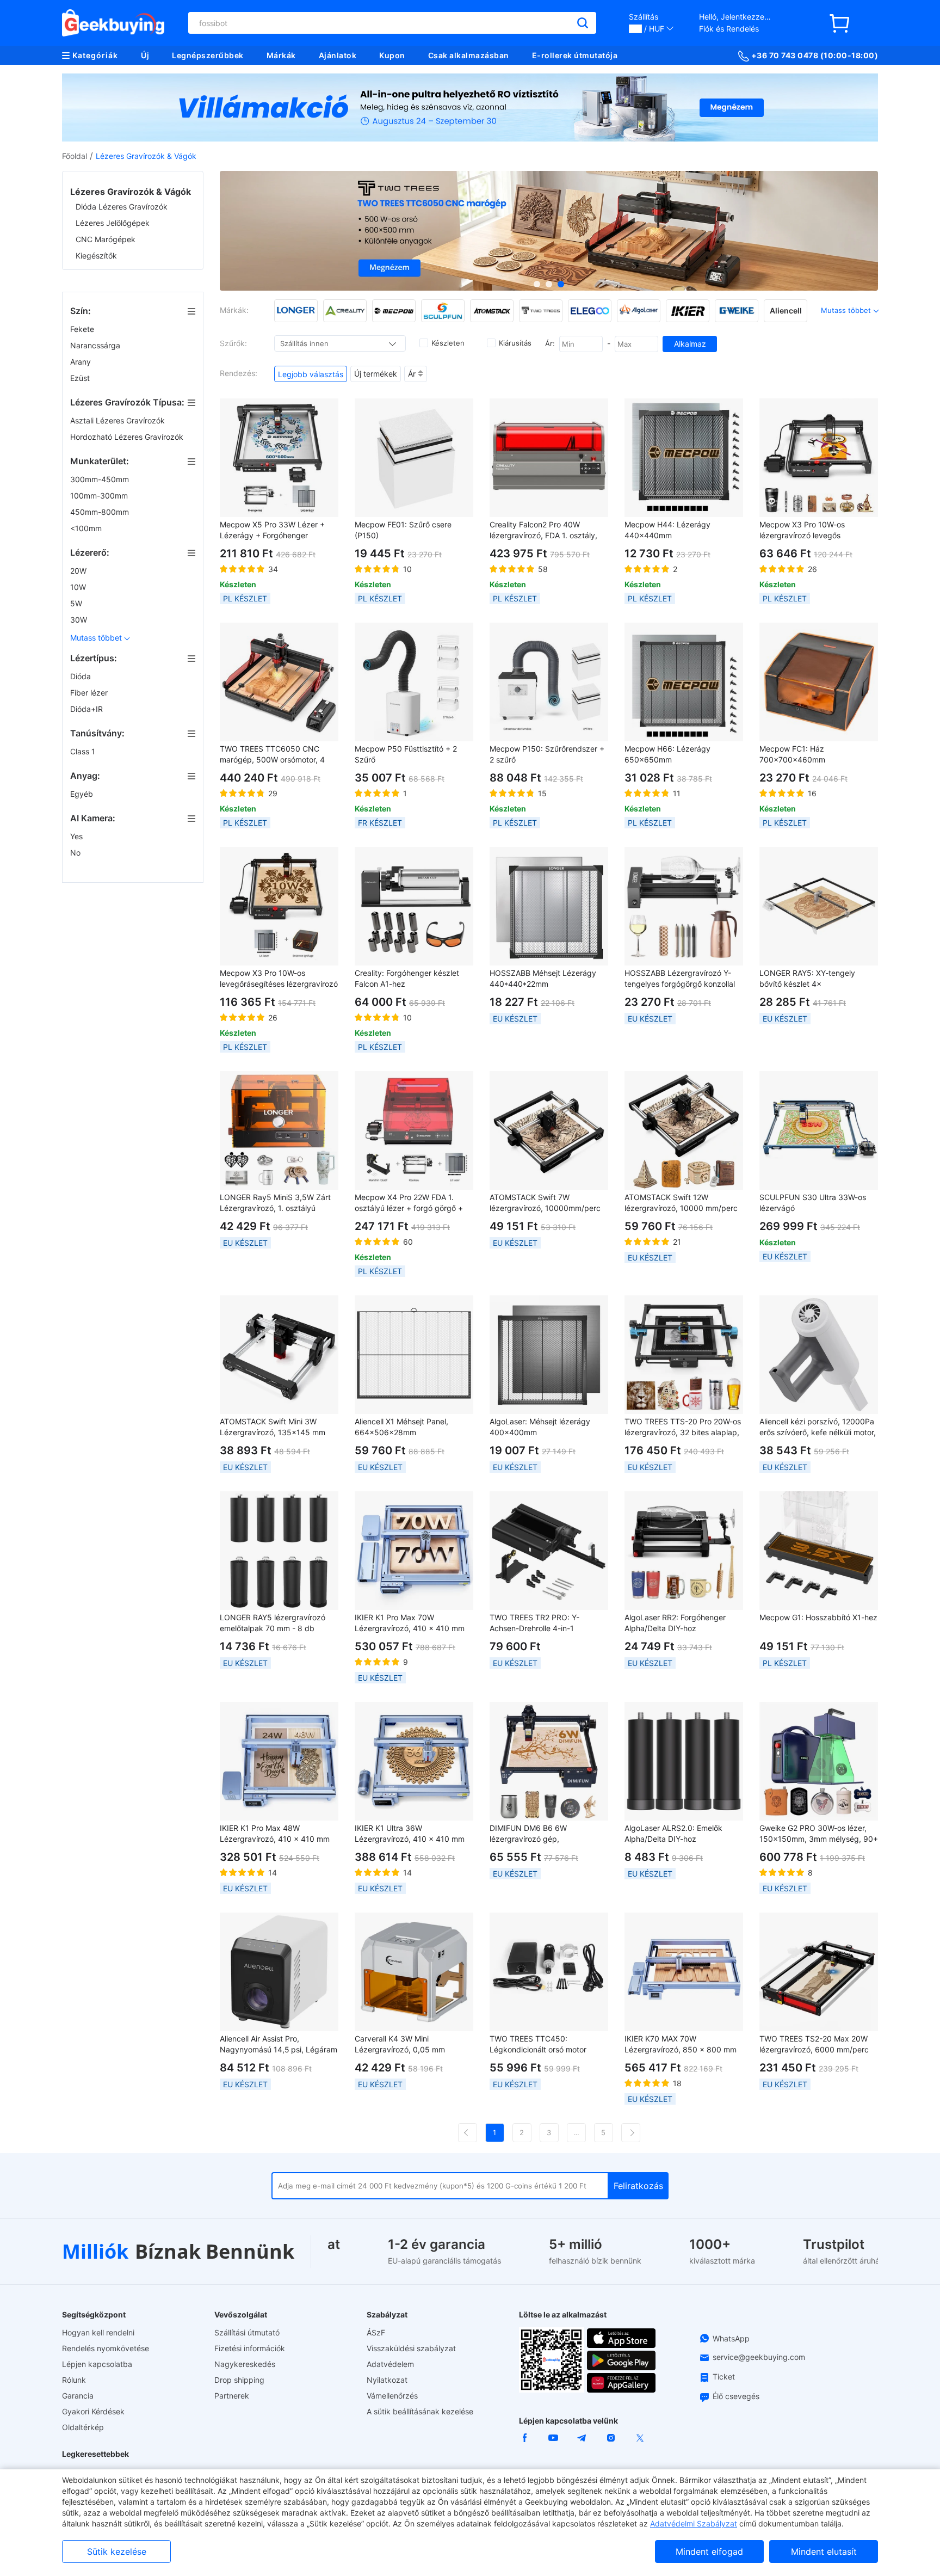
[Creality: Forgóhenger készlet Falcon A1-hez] (414, 906)
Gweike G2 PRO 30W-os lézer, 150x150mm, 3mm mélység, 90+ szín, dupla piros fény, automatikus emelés (819, 1834)
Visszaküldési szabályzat (411, 2348)
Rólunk (74, 2380)
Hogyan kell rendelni (98, 2332)
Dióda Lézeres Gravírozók (122, 207)
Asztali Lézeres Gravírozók (119, 420)
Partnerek (232, 2396)
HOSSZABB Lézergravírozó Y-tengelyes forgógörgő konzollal (680, 978)
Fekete (83, 329)
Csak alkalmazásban (469, 55)
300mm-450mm (101, 479)
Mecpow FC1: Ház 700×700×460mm (792, 754)
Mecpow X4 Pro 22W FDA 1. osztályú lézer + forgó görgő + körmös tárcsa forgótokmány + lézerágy (410, 1203)
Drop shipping (239, 2380)
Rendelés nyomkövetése (106, 2348)
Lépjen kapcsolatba (97, 2364)
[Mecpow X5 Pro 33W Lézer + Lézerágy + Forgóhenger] (279, 458)
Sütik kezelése (117, 2552)
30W (80, 620)
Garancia (78, 2396)
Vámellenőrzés (392, 2396)
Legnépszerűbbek (208, 55)
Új (145, 55)
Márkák (281, 55)
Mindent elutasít (824, 2552)
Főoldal (75, 156)
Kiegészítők (96, 256)
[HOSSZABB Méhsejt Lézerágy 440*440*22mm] (549, 906)
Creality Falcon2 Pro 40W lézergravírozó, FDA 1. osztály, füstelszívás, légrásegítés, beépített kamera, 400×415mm (546, 530)
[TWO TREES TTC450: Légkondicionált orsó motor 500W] (549, 1972)
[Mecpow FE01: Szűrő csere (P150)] (414, 458)
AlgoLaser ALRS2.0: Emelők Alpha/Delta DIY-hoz (673, 1833)
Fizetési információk (250, 2348)
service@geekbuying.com (759, 2357)
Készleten (448, 343)
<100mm (87, 528)
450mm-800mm (101, 512)
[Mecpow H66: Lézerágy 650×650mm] (684, 682)
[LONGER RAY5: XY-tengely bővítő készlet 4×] (819, 906)
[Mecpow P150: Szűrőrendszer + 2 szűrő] (549, 682)
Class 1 (84, 751)
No (76, 853)
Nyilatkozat (387, 2380)
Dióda (82, 676)
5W (77, 603)
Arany (82, 362)
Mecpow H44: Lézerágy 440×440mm (667, 530)
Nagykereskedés (245, 2364)
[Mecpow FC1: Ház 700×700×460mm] (819, 682)
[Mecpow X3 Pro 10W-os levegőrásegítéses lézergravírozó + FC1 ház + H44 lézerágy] (279, 906)
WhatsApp (731, 2338)
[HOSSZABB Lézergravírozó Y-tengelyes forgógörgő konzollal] (684, 906)
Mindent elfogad (709, 2552)
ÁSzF (376, 2332)
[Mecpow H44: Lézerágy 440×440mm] (684, 458)
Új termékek (376, 374)
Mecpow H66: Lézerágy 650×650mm (667, 754)
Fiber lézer (90, 693)
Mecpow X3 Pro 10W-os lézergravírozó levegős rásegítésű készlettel (802, 530)
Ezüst (81, 378)
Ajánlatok (338, 55)
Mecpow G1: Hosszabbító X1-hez (818, 1617)
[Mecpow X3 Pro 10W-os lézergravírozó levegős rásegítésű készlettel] (819, 458)
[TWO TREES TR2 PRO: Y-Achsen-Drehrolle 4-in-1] (549, 1551)
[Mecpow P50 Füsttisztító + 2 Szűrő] (414, 682)
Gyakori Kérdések (93, 2411)
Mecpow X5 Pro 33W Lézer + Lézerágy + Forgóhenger (272, 530)
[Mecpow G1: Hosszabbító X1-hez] (819, 1551)
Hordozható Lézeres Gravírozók (128, 437)
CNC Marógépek (106, 239)
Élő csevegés (736, 2396)
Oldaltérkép (83, 2427)
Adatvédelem (390, 2364)
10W (79, 587)
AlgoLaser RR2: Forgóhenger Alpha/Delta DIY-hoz (675, 1623)
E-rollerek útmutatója (575, 55)
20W (79, 571)
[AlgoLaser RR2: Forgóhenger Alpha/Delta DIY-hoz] (684, 1551)
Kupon (392, 55)
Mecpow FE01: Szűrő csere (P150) (403, 530)
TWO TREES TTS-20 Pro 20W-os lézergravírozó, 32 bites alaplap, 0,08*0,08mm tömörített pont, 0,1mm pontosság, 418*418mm (683, 1427)
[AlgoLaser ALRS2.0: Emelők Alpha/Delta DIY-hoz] (684, 1761)
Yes (78, 836)
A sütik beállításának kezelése (420, 2411)
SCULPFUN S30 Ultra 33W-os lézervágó (813, 1203)
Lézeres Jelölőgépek (113, 223)
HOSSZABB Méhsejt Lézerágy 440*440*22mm (543, 978)
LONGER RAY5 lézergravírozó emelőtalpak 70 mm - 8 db (273, 1623)
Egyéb (83, 794)
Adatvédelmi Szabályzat (694, 2523)
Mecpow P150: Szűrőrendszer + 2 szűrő (547, 754)
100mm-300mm (100, 496)
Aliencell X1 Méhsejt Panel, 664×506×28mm (401, 1427)
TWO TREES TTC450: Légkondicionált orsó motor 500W (538, 2045)
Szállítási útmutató (247, 2332)
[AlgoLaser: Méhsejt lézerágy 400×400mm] (549, 1355)
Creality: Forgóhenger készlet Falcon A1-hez (407, 978)
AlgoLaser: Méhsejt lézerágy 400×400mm (540, 1427)
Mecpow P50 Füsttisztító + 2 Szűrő (406, 754)
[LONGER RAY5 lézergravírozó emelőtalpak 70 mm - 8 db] (279, 1551)
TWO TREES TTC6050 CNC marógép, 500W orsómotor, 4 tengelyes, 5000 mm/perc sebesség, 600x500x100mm (272, 755)
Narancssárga (96, 345)
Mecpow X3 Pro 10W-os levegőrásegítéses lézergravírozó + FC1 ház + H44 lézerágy (279, 979)
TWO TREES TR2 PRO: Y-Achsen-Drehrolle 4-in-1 (534, 1623)
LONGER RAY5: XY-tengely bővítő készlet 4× (807, 978)
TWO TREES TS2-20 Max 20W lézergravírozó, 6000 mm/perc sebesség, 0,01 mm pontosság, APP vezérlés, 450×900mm (815, 2045)
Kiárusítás (515, 343)
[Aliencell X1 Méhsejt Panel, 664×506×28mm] (414, 1355)
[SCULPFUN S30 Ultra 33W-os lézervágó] (819, 1130)
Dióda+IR (88, 709)
